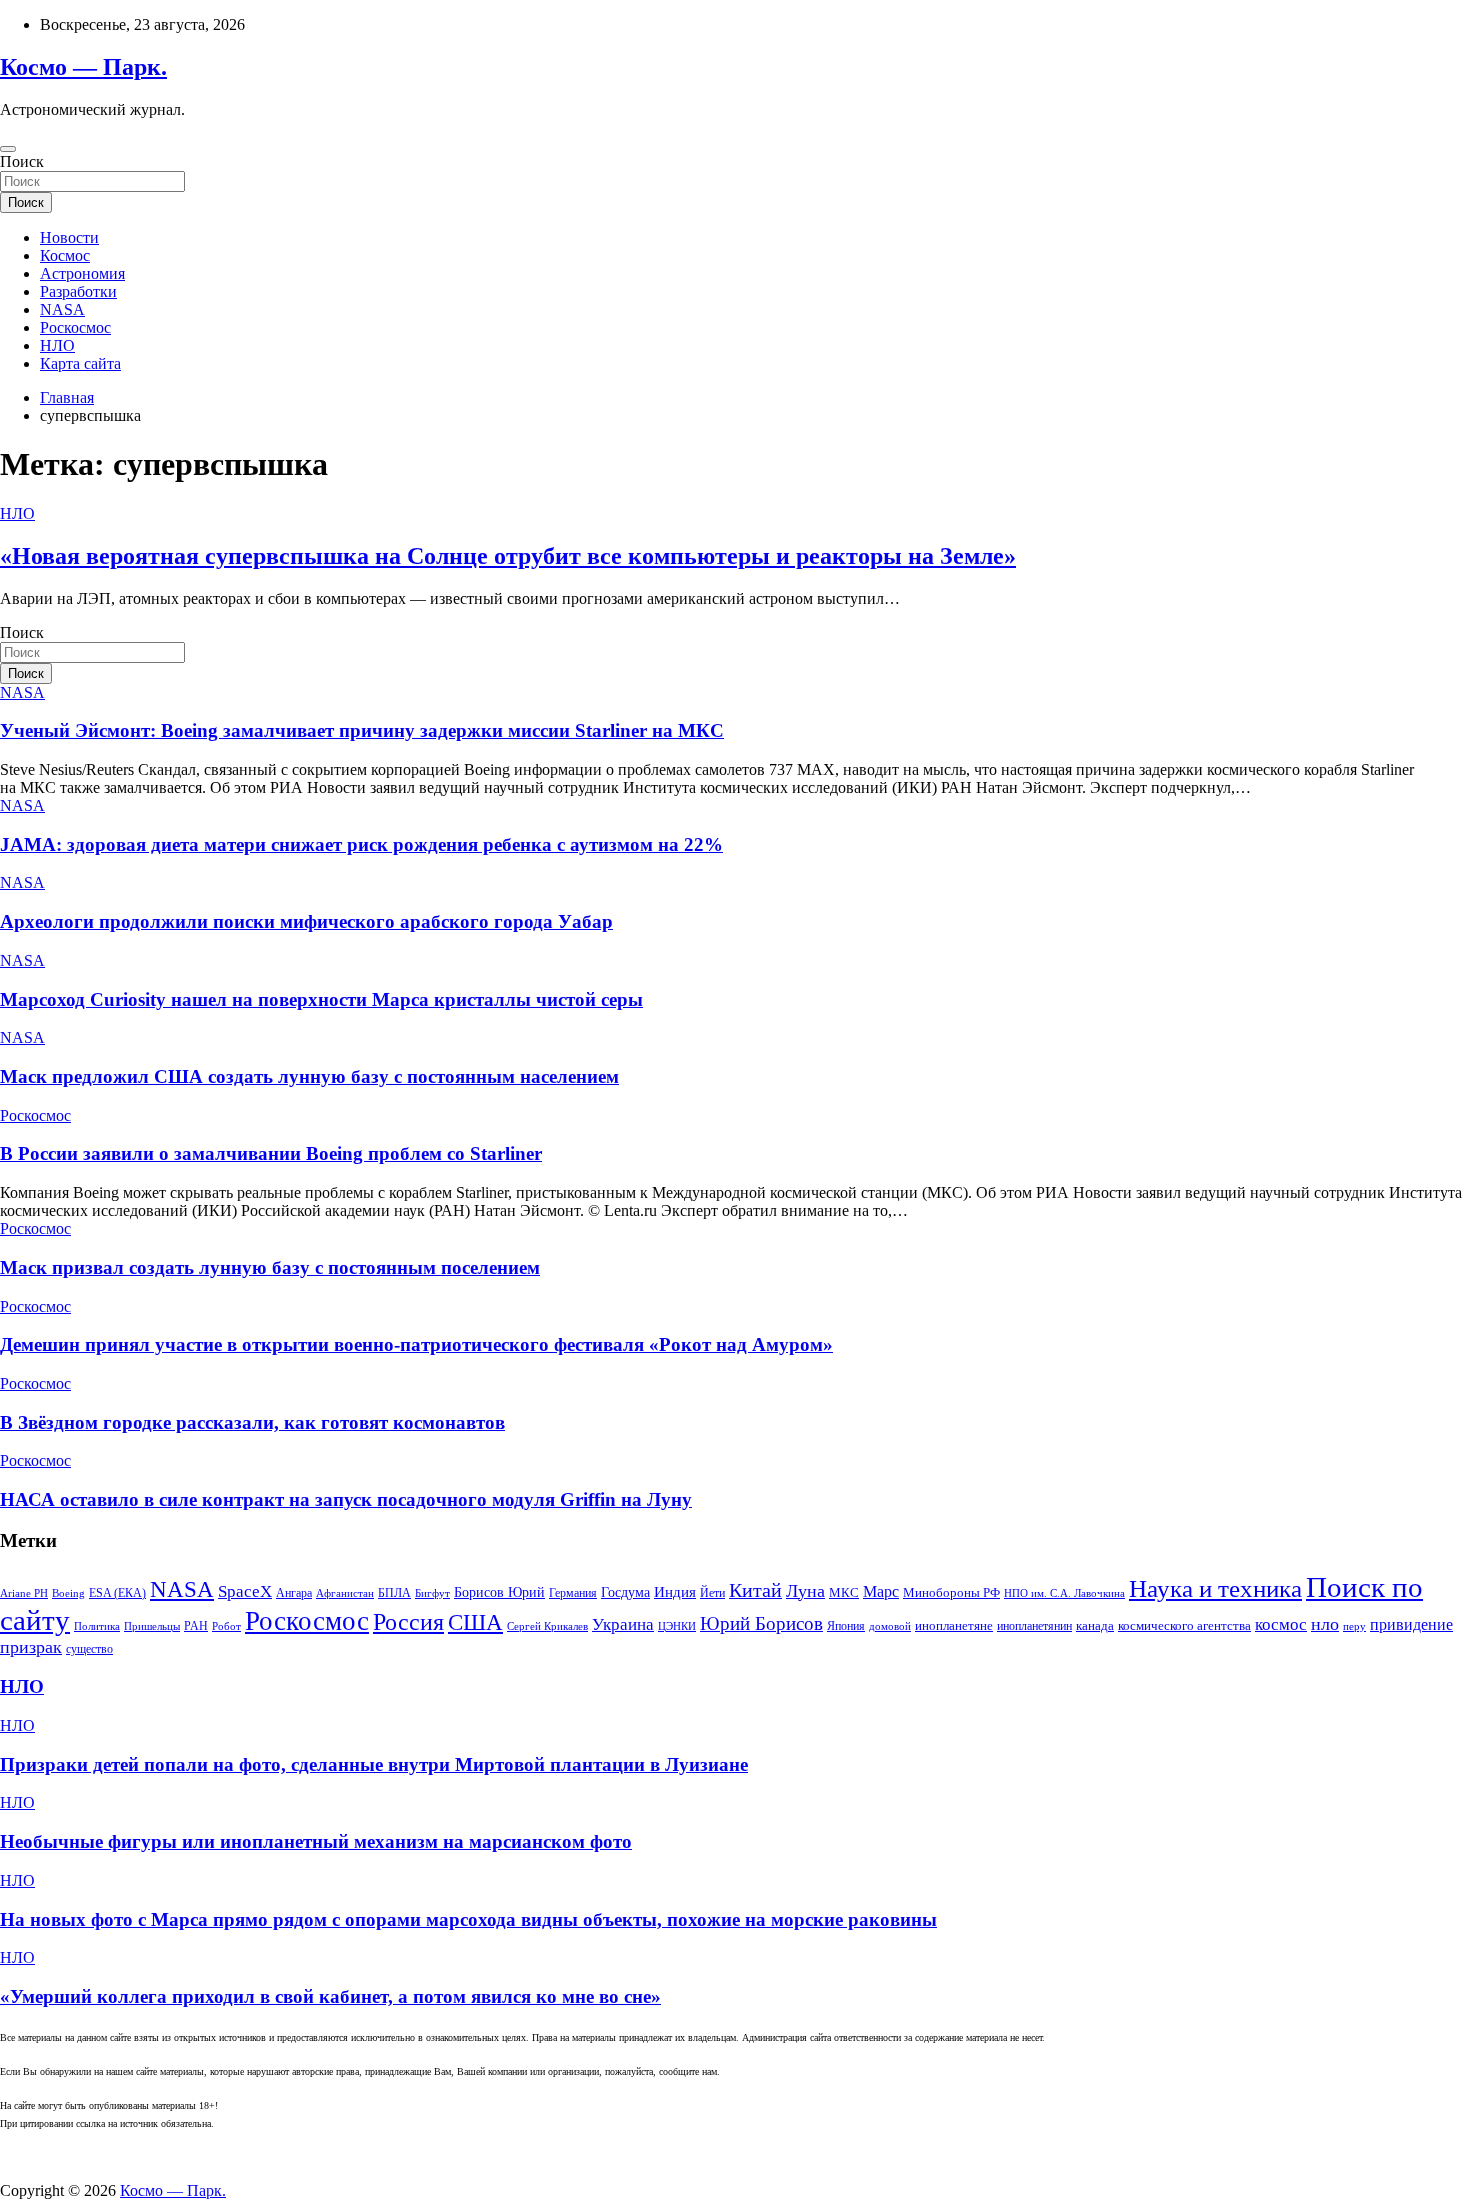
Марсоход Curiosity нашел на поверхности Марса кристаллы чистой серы (321, 999)
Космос (65, 255)
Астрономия (82, 273)
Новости (69, 237)
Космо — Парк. (83, 67)
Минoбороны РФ (951, 1592)
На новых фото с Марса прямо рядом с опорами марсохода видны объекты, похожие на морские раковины (468, 1919)
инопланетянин (1034, 1626)
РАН (196, 1626)
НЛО (57, 345)
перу (1354, 1626)
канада (1095, 1626)
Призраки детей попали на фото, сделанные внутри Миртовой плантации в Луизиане (374, 1764)
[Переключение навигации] (8, 149)
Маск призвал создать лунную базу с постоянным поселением (270, 1267)
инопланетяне (954, 1626)
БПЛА (394, 1593)
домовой (890, 1626)
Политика (97, 1626)
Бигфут (432, 1593)
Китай (755, 1590)
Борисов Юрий (499, 1592)
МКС (844, 1592)
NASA (62, 309)
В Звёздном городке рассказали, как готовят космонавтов (252, 1422)
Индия (675, 1592)
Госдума (625, 1592)
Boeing (68, 1593)
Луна (805, 1591)
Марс (881, 1591)
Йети (712, 1593)
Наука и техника (1215, 1588)
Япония (846, 1626)
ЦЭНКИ (677, 1626)
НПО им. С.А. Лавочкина (1064, 1593)
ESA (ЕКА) (117, 1593)
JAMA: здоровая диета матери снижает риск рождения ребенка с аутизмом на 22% (361, 844)
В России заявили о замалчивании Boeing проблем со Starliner (271, 1153)
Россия (408, 1621)
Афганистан (345, 1593)
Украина (623, 1624)
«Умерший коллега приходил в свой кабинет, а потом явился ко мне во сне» (330, 1996)
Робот (226, 1626)
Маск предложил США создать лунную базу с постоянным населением (309, 1076)
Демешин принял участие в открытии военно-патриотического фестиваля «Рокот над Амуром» (416, 1344)
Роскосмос (75, 327)
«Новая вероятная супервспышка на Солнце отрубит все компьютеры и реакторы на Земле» (508, 556)
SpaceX (245, 1591)
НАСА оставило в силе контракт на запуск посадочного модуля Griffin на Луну (346, 1499)
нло (1325, 1624)
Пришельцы (152, 1626)
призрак (31, 1647)
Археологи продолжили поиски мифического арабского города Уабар (306, 921)
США (475, 1622)
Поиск (22, 161)
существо (89, 1649)
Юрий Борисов (761, 1623)
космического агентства (1184, 1625)
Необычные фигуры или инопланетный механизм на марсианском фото (316, 1841)
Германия (573, 1593)
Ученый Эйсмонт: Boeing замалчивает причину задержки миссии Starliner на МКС (362, 730)
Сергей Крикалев (547, 1626)
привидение (1411, 1624)
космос (1281, 1624)
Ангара (294, 1593)
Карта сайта (80, 363)
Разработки (78, 291)
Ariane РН (24, 1593)
